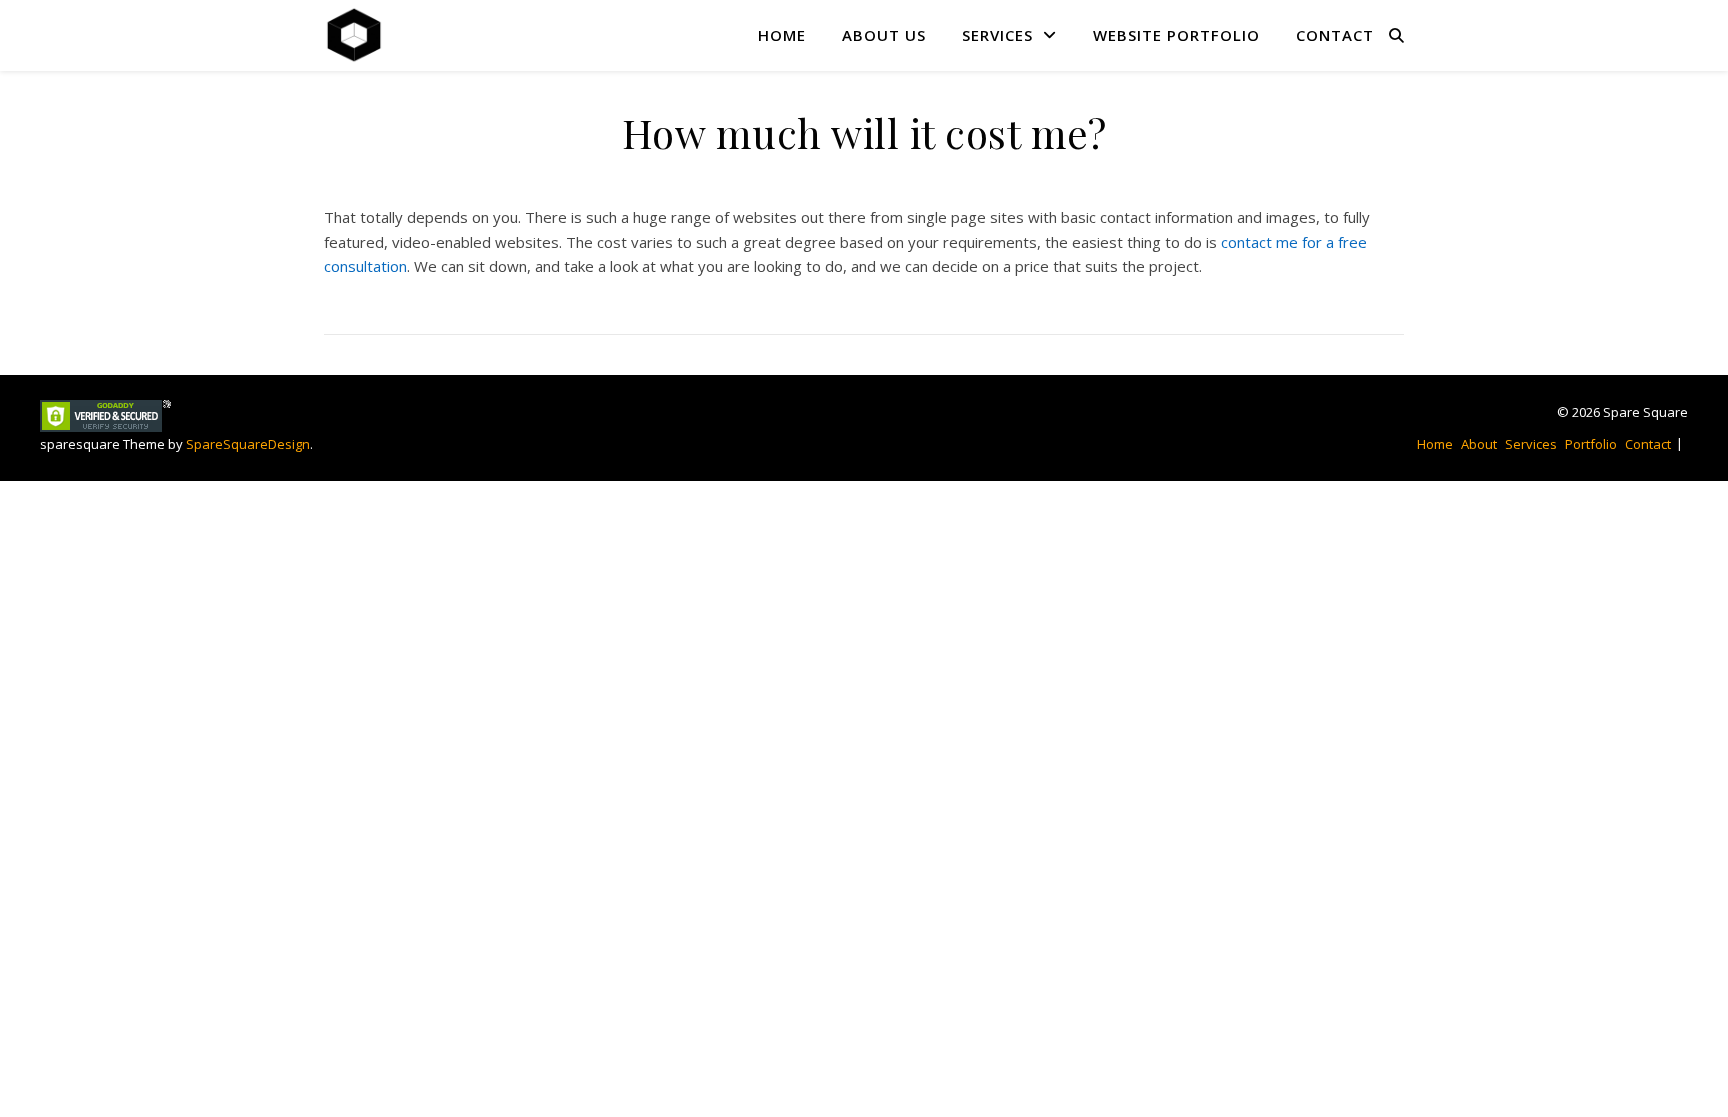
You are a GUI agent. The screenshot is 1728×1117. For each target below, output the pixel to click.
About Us (884, 35)
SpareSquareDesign (248, 444)
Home (782, 35)
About (1479, 444)
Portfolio (1591, 444)
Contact (1335, 35)
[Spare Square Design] (354, 35)
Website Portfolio (1176, 35)
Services (997, 35)
